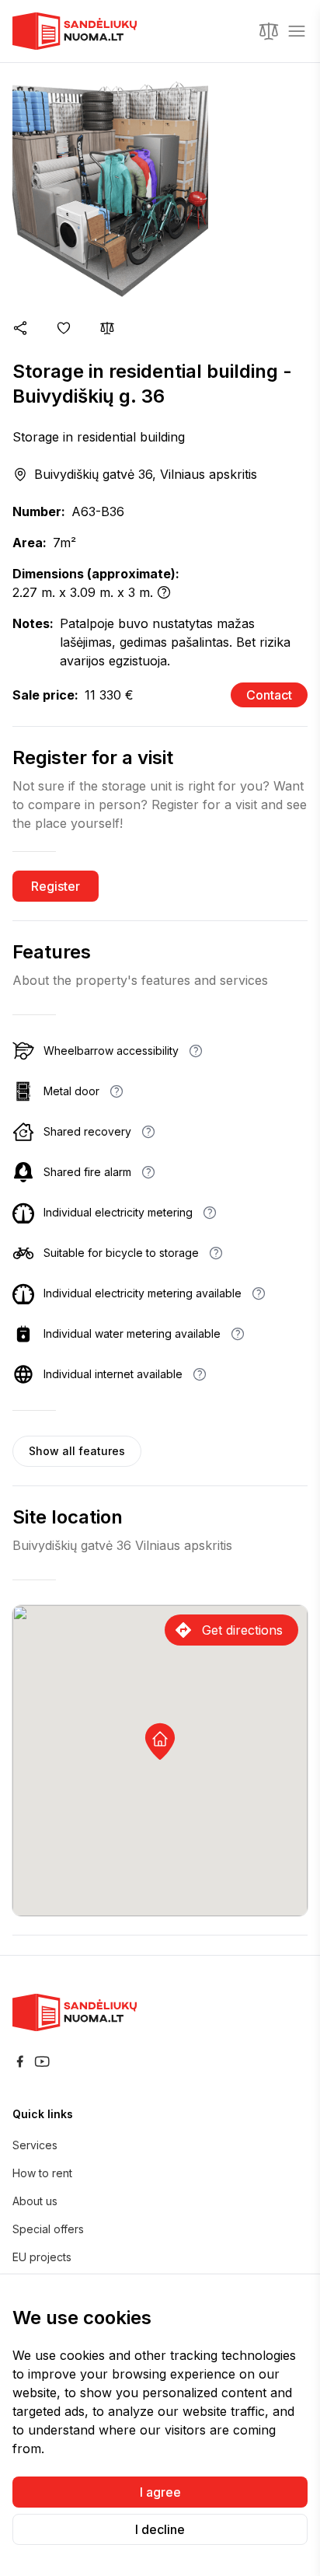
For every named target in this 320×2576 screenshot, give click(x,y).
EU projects (42, 2257)
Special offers (48, 2229)
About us (35, 2201)
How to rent (42, 2173)
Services (35, 2145)
